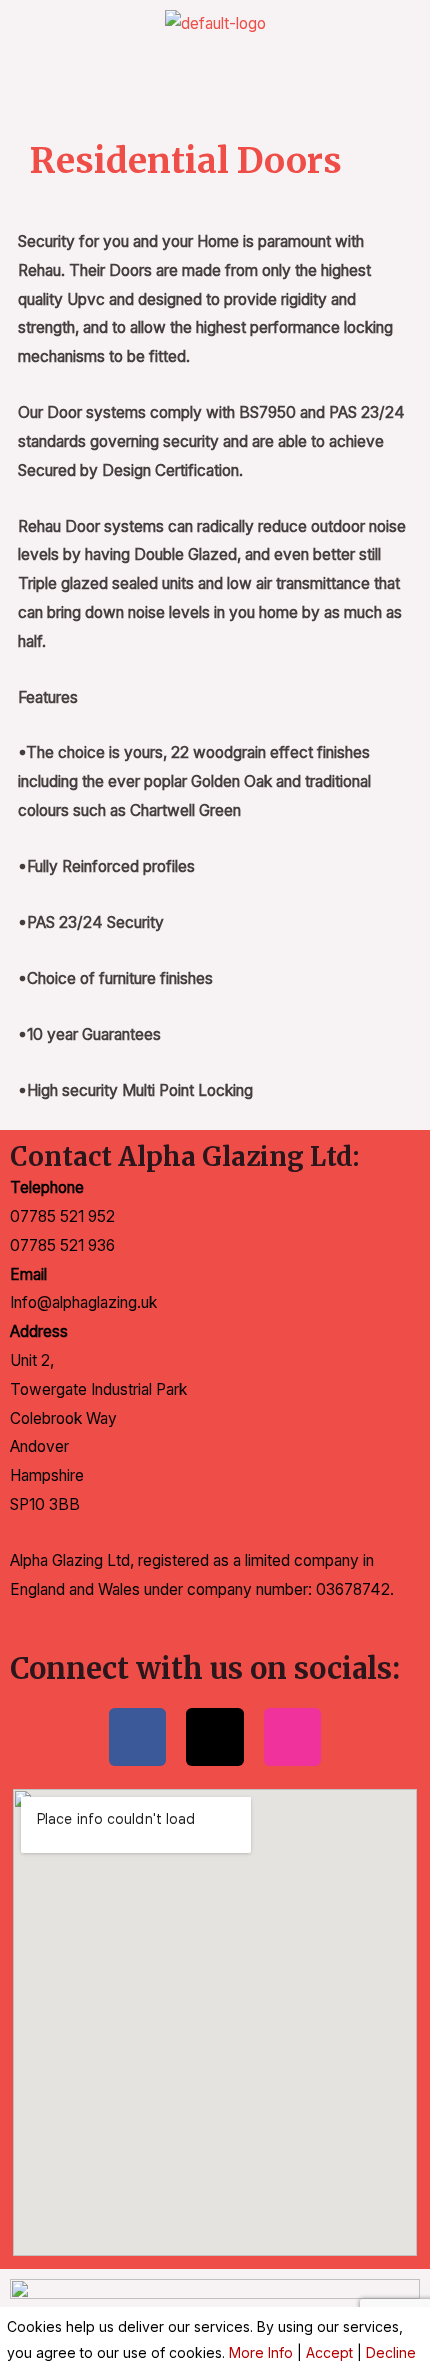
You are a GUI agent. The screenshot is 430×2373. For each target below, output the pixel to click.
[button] (215, 78)
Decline (391, 2352)
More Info (261, 2352)
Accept (329, 2352)
